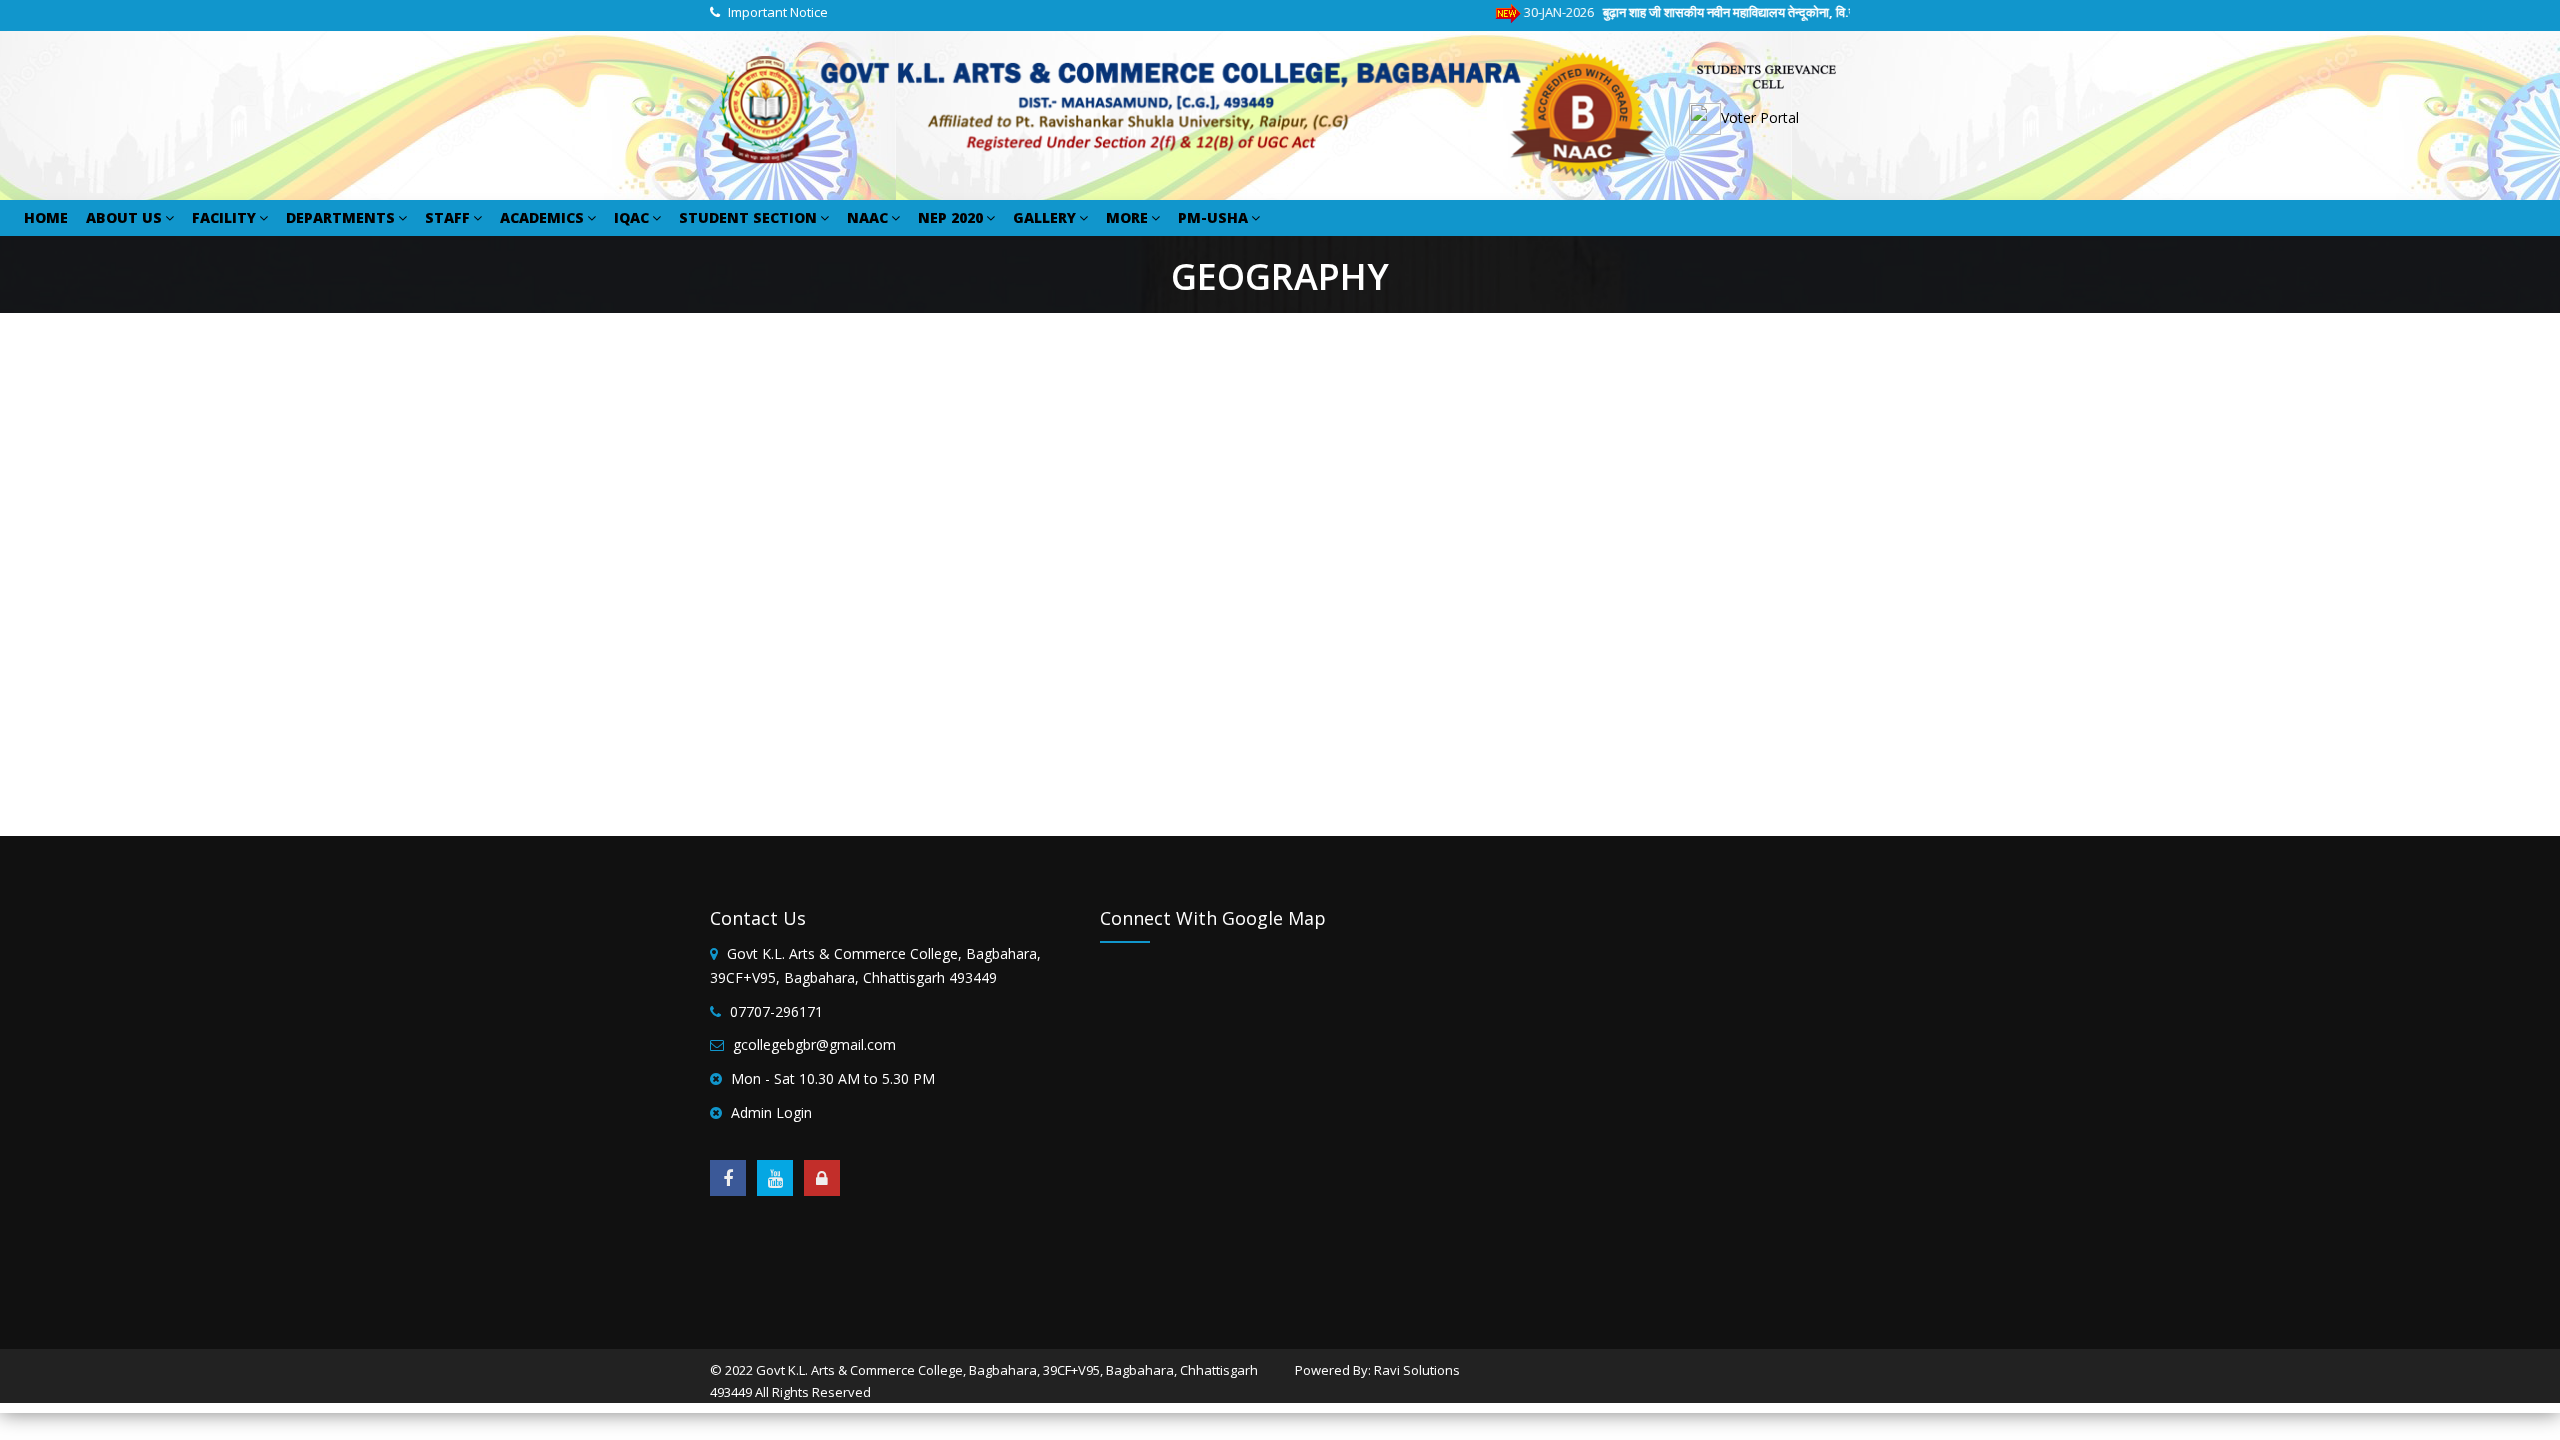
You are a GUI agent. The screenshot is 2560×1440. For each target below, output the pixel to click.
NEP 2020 (950, 217)
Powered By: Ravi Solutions (1377, 1370)
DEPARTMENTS (340, 217)
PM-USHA (1213, 217)
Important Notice (778, 12)
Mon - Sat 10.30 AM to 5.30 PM (833, 1078)
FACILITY (224, 217)
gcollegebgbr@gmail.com (814, 1044)
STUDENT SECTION (748, 217)
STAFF (447, 217)
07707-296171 (776, 1011)
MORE (1127, 217)
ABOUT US (124, 217)
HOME (46, 217)
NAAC (867, 217)
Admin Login (771, 1112)
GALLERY (1044, 217)
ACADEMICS (542, 217)
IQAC (631, 217)
